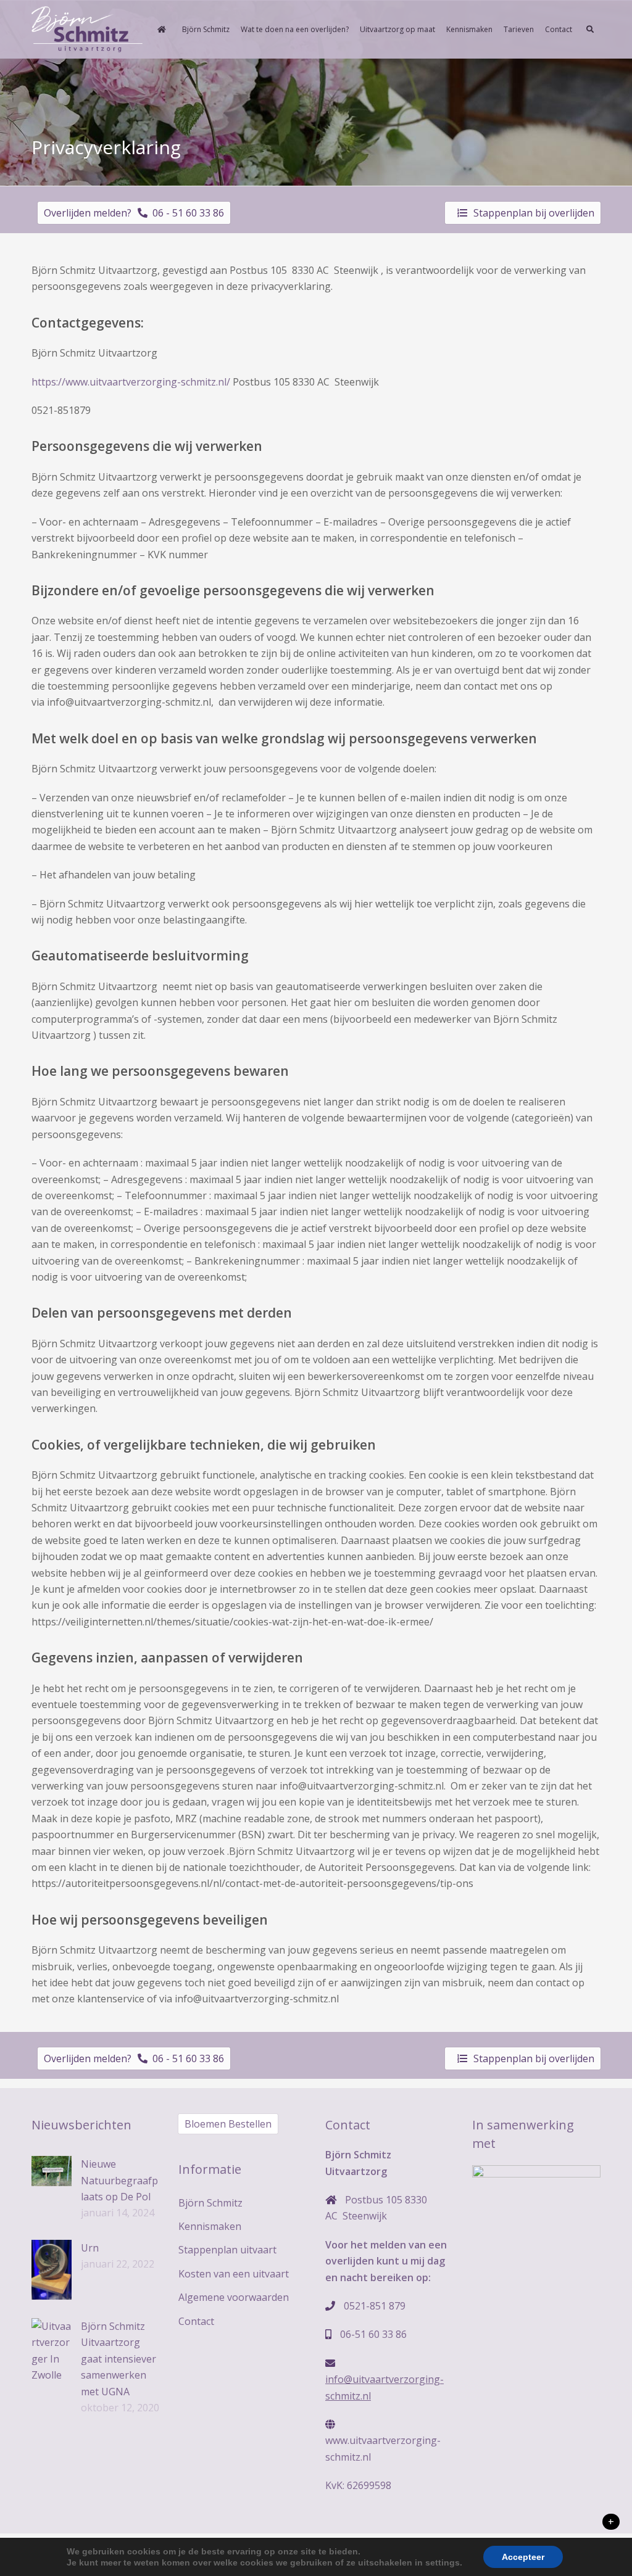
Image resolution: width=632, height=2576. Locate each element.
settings (443, 2562)
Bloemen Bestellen (228, 2124)
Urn (90, 2248)
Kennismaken (210, 2226)
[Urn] (52, 2270)
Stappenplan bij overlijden (534, 213)
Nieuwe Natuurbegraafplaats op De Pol (119, 2180)
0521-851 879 (375, 2306)
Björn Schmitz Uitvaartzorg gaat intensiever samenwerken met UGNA (118, 2359)
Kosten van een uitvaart (234, 2274)
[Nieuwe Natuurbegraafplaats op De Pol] (52, 2171)
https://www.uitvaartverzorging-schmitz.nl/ (131, 382)
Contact (196, 2321)
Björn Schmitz (210, 2203)
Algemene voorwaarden (234, 2297)
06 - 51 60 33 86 (186, 213)
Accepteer (523, 2557)
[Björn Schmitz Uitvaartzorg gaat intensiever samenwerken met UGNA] (52, 2351)
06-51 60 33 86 (373, 2334)
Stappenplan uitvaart (227, 2250)
